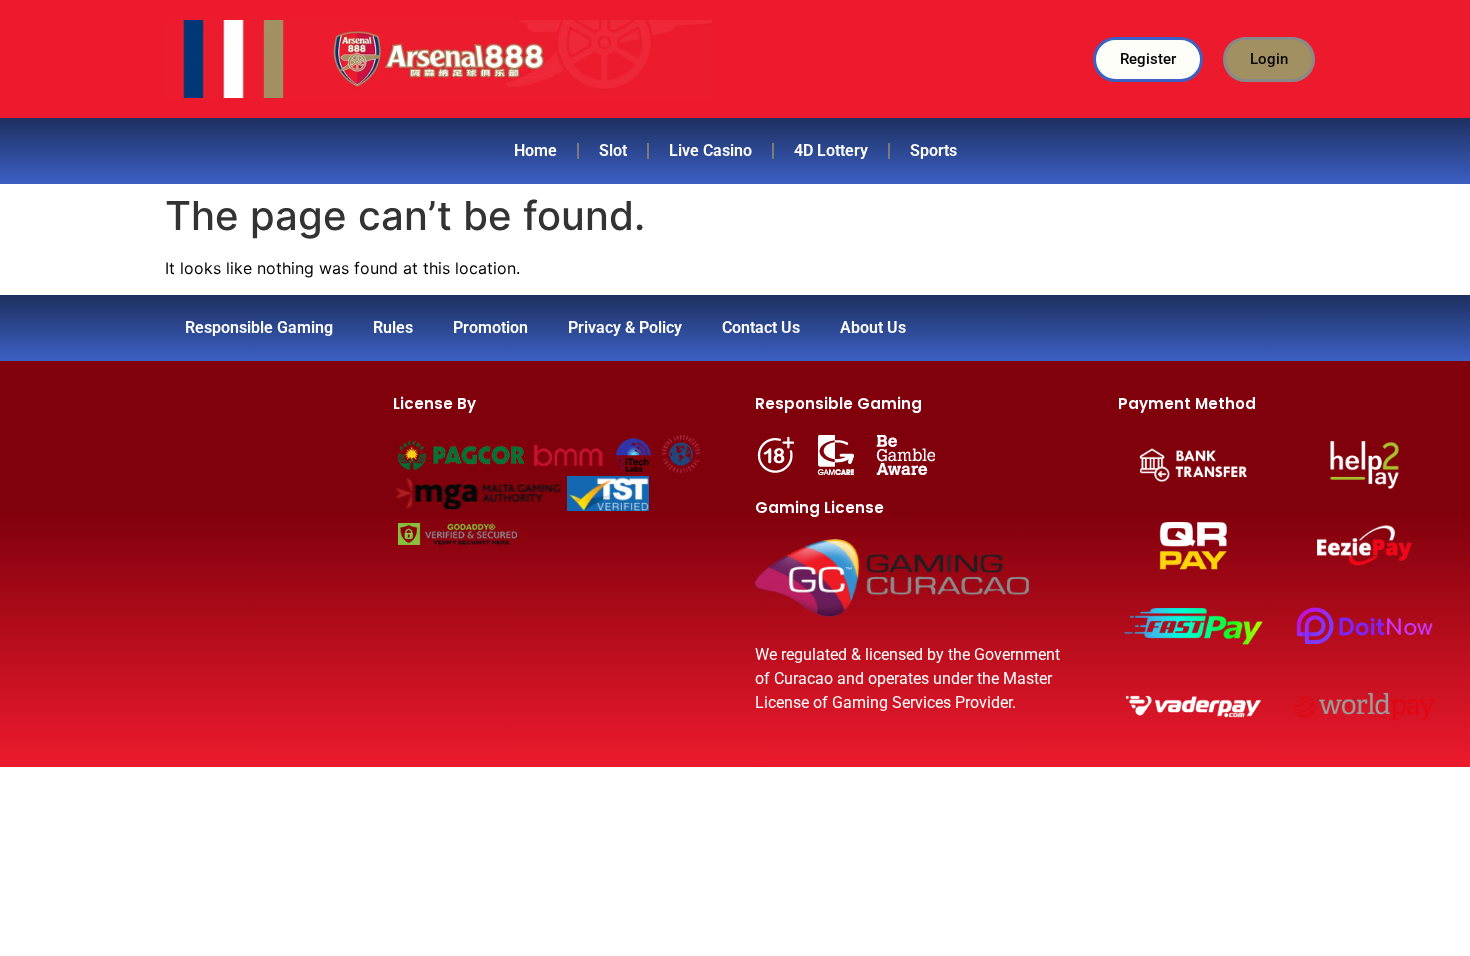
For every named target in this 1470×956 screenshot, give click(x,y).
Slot (613, 150)
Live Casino (710, 150)
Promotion (490, 327)
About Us (873, 327)
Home (535, 150)
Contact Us (761, 327)
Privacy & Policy (625, 327)
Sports (933, 150)
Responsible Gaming (259, 327)
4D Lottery (831, 150)
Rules (393, 327)
